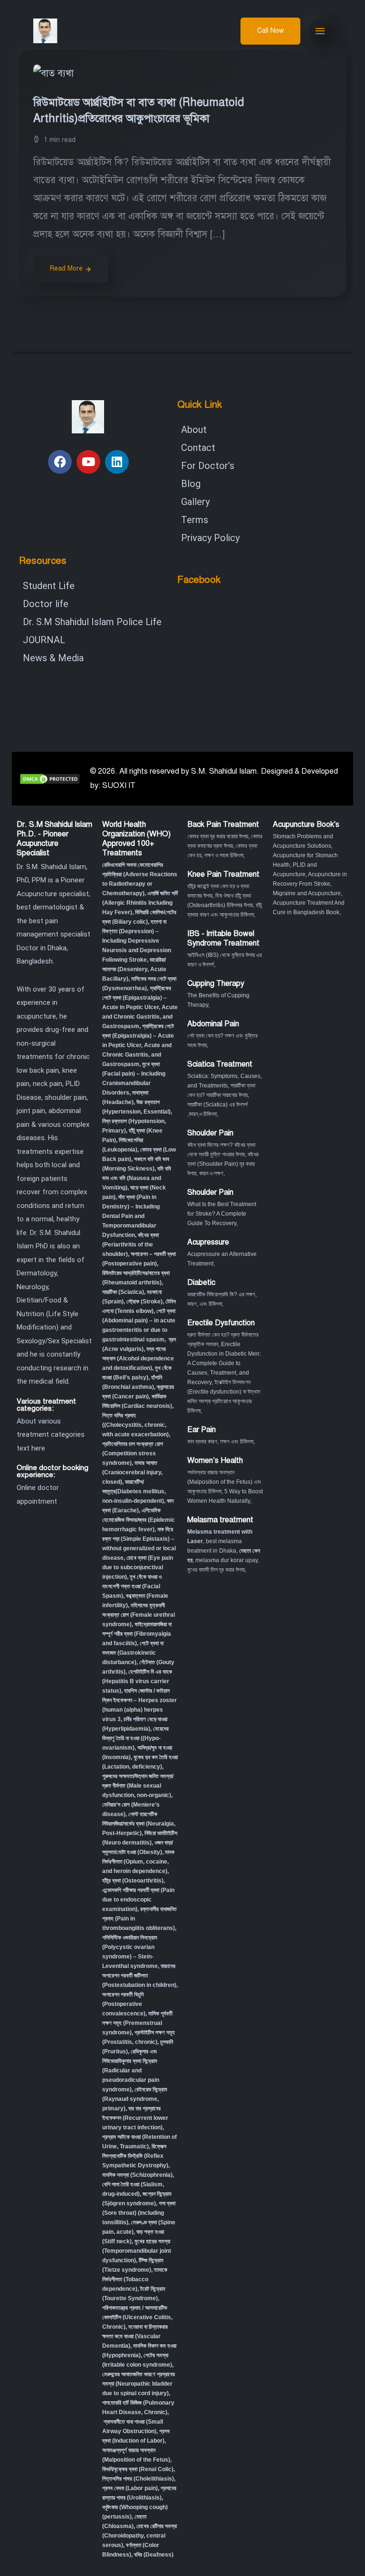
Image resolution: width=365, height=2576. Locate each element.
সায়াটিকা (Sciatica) (123, 1292)
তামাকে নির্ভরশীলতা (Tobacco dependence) (135, 2279)
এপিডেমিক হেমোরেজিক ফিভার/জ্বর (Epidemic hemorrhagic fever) (139, 1520)
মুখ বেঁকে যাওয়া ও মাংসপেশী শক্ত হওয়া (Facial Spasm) (132, 1586)
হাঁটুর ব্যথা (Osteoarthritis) (133, 1881)
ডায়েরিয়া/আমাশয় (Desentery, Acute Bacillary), (134, 969)
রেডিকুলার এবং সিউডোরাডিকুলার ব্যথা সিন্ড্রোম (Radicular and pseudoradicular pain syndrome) (131, 2070)
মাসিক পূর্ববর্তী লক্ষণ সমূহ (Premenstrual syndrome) (137, 2023)
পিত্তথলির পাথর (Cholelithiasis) (138, 2479)
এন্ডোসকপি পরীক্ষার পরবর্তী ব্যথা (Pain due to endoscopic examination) (138, 1900)
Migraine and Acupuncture (307, 893)
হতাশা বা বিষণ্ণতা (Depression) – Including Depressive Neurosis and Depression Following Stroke (137, 941)
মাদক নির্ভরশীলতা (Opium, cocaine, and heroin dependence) (138, 1862)
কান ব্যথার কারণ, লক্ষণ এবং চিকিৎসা (220, 1442)
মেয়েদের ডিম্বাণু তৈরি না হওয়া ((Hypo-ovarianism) (135, 1738)
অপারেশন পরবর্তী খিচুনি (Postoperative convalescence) (124, 2004)
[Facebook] (60, 462)
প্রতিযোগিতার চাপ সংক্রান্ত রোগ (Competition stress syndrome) (133, 1453)
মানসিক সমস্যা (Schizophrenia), (138, 2175)
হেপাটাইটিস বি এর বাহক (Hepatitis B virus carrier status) (137, 1681)
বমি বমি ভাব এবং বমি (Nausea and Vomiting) (137, 1178)
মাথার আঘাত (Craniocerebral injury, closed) (132, 1472)
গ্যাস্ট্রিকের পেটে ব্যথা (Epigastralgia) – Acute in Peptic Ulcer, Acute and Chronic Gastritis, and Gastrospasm (140, 1007)
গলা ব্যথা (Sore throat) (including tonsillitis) (139, 2213)
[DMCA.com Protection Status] (50, 778)
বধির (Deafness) (154, 2555)
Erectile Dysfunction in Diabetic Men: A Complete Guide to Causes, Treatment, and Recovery (224, 1363)
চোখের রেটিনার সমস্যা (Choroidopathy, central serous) (139, 2536)
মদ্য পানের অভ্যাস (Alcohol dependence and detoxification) (138, 1358)
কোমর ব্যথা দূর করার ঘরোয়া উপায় (218, 836)
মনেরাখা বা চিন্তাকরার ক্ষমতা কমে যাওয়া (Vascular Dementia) (135, 2336)
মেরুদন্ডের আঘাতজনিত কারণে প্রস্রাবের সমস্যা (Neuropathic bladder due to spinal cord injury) (139, 2384)
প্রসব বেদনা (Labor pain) (130, 2488)
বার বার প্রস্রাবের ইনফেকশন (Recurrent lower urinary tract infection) (135, 2118)
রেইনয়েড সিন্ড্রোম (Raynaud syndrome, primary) (135, 2099)
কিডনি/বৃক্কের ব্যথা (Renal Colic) (138, 2469)
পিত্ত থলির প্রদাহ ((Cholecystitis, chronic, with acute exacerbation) (135, 1425)
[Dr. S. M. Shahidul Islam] (58, 31)
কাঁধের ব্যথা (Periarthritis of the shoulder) (130, 1245)
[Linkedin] (117, 462)
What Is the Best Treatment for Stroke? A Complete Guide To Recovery (222, 1214)
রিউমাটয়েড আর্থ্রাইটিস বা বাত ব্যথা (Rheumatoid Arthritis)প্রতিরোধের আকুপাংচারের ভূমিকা (139, 110)
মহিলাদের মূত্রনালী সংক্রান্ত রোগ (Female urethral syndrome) (139, 1615)
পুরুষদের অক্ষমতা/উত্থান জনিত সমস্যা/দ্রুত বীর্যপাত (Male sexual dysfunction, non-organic (138, 1786)
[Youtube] (88, 462)
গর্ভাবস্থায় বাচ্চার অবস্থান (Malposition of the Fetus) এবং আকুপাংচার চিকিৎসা (224, 1482)
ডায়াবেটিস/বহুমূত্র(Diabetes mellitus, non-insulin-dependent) (134, 1491)
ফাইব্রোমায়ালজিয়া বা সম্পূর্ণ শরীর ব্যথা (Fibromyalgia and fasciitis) (137, 1634)
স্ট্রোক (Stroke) (144, 1302)
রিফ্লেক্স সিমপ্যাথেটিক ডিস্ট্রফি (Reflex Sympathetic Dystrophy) (135, 2156)
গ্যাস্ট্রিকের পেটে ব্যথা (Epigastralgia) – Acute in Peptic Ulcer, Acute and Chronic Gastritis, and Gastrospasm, (138, 1045)
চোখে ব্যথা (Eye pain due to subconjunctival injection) (138, 1567)
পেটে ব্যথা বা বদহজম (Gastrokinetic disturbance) (133, 1653)
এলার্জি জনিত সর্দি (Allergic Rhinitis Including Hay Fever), (140, 903)
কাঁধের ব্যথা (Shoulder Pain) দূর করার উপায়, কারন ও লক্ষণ (223, 1164)
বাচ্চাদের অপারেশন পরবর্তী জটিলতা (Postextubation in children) (139, 1976)
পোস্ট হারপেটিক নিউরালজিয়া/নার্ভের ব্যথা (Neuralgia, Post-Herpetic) (139, 1824)
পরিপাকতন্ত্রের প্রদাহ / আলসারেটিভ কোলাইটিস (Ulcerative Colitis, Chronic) (137, 2317)
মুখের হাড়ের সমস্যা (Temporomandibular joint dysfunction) (137, 2251)
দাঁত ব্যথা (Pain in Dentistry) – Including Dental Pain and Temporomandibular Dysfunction (131, 1216)
